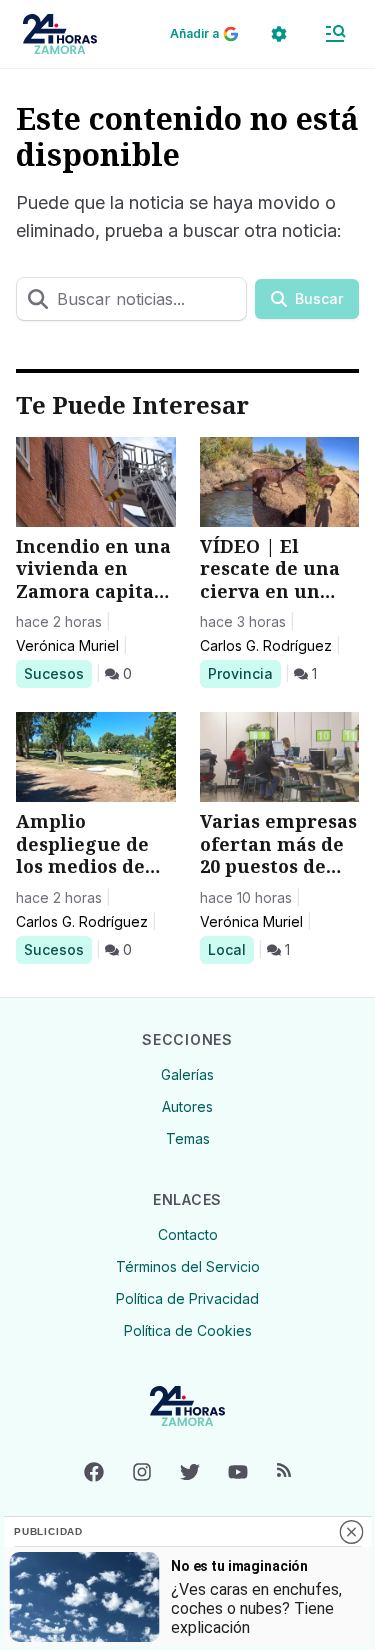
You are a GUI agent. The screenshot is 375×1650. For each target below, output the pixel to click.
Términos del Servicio (188, 1266)
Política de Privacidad (187, 1298)
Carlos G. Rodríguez (266, 645)
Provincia (243, 673)
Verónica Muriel (67, 645)
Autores (187, 1106)
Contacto (188, 1234)
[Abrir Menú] (335, 34)
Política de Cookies (188, 1330)
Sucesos (57, 673)
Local (230, 949)
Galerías (187, 1074)
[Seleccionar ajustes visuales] (279, 34)
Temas (188, 1138)
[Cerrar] (351, 1532)
